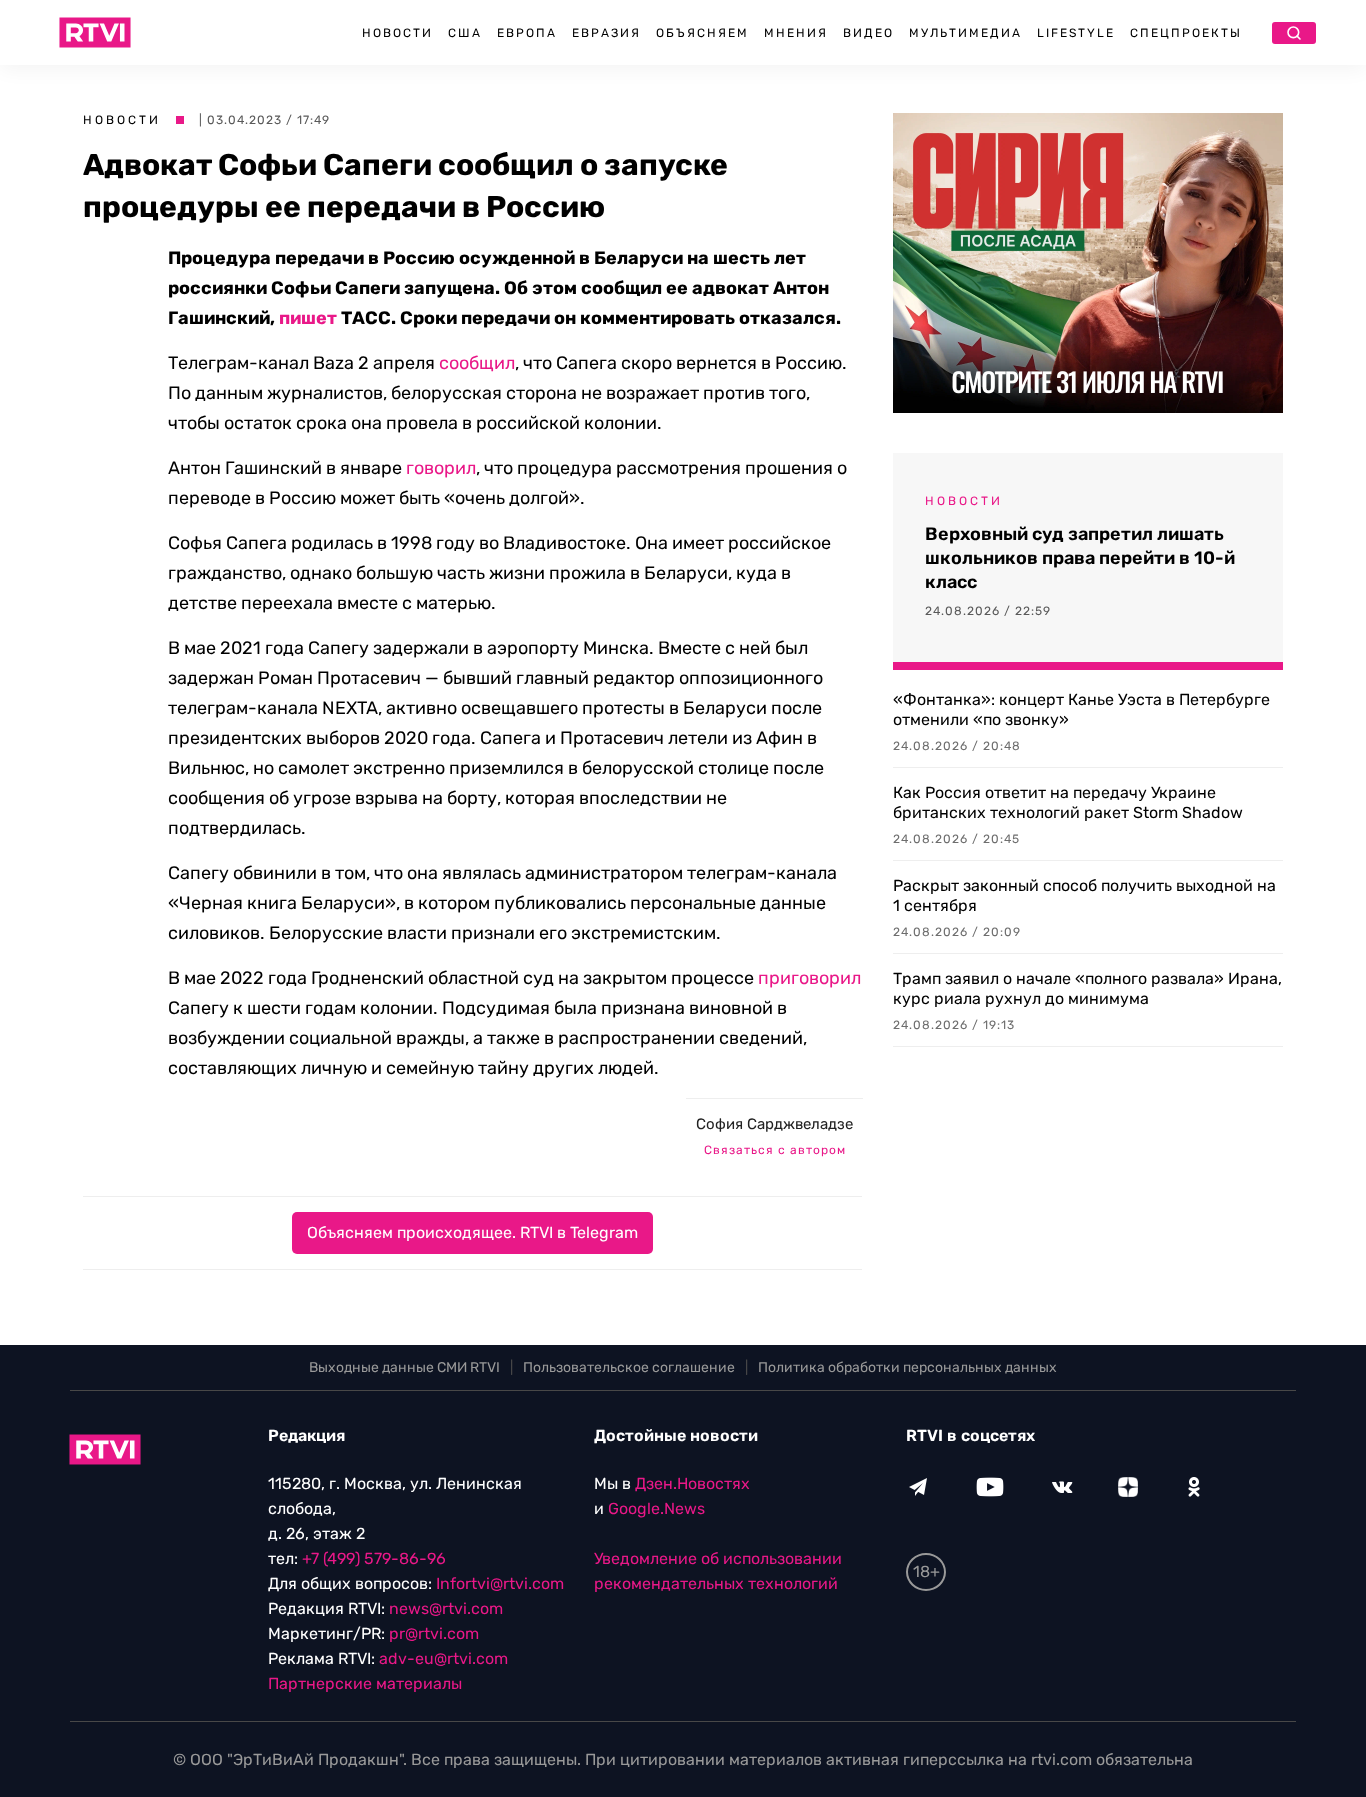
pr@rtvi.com (434, 1633)
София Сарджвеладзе (774, 1124)
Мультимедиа (965, 33)
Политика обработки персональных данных (907, 1367)
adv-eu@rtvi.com (443, 1658)
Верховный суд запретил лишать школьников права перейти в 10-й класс (1080, 558)
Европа (527, 33)
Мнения (796, 33)
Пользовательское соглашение (629, 1367)
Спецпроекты (1186, 33)
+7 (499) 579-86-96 (374, 1558)
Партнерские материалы (365, 1683)
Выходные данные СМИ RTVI (404, 1367)
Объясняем (702, 33)
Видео (868, 33)
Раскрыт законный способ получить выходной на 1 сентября (1084, 895)
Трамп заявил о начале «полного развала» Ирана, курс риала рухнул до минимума (1087, 988)
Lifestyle (1076, 33)
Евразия (606, 33)
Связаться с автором (775, 1150)
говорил (441, 468)
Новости (397, 33)
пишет (308, 318)
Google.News (656, 1508)
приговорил (809, 978)
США (465, 33)
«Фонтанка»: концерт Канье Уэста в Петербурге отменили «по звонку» (1081, 709)
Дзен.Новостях (692, 1483)
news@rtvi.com (446, 1608)
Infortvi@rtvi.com (500, 1583)
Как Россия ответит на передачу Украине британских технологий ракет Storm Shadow (1068, 802)
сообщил (477, 363)
